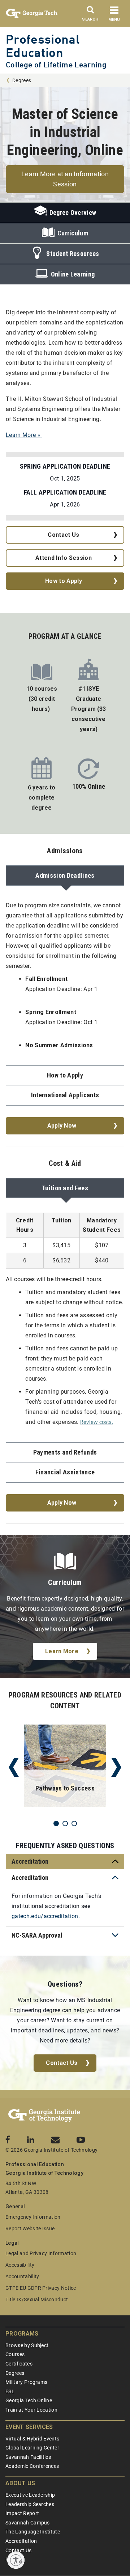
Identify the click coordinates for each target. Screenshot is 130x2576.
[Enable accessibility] (16, 2560)
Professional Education (43, 46)
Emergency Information (33, 2217)
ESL (10, 2391)
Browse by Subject (27, 2345)
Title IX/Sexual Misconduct (37, 2300)
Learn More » (24, 435)
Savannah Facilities (28, 2457)
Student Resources (73, 254)
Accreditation (21, 2541)
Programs (22, 2334)
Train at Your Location (31, 2410)
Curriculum (73, 233)
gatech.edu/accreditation (45, 1916)
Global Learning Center (32, 2448)
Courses (15, 2354)
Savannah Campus (28, 2523)
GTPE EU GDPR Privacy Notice (41, 2288)
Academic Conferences (32, 2466)
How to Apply (64, 581)
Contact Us (63, 535)
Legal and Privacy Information (41, 2253)
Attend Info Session (64, 558)
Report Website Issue (30, 2228)
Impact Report (22, 2513)
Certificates (19, 2364)
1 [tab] (56, 1823)
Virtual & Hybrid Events (32, 2439)
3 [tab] (74, 1823)
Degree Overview (73, 213)
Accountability (22, 2276)
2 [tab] (65, 1823)
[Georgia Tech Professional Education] (44, 2116)
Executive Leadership (30, 2495)
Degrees (22, 80)
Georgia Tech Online (29, 2400)
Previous (14, 1767)
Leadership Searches (30, 2504)
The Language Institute (33, 2532)
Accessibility (20, 2265)
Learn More (62, 1651)
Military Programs (26, 2382)
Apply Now (62, 1126)
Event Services (29, 2427)
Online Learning (73, 274)
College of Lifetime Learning (56, 65)
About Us (20, 2483)
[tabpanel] (65, 1767)
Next (116, 1767)
